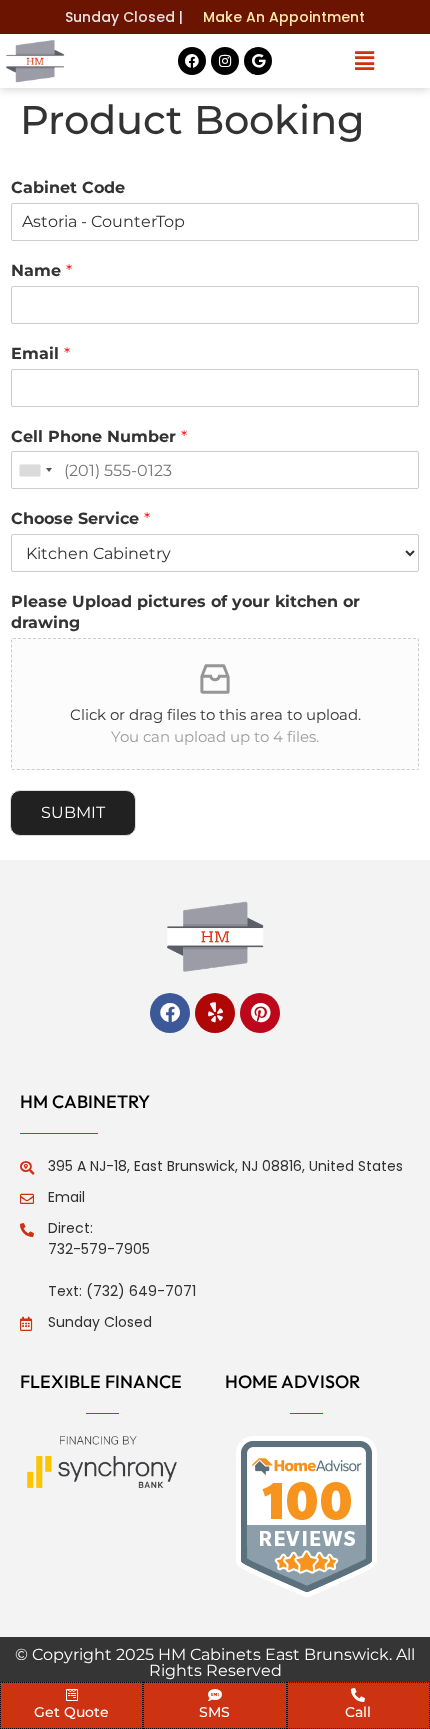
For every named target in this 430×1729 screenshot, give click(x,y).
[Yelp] (215, 1013)
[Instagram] (225, 61)
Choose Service (80, 518)
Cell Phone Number (99, 436)
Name (41, 270)
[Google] (258, 61)
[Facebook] (192, 61)
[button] (364, 61)
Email (40, 353)
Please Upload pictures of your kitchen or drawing (185, 612)
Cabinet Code (68, 187)
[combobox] (35, 470)
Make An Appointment (284, 17)
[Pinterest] (260, 1013)
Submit (73, 812)
